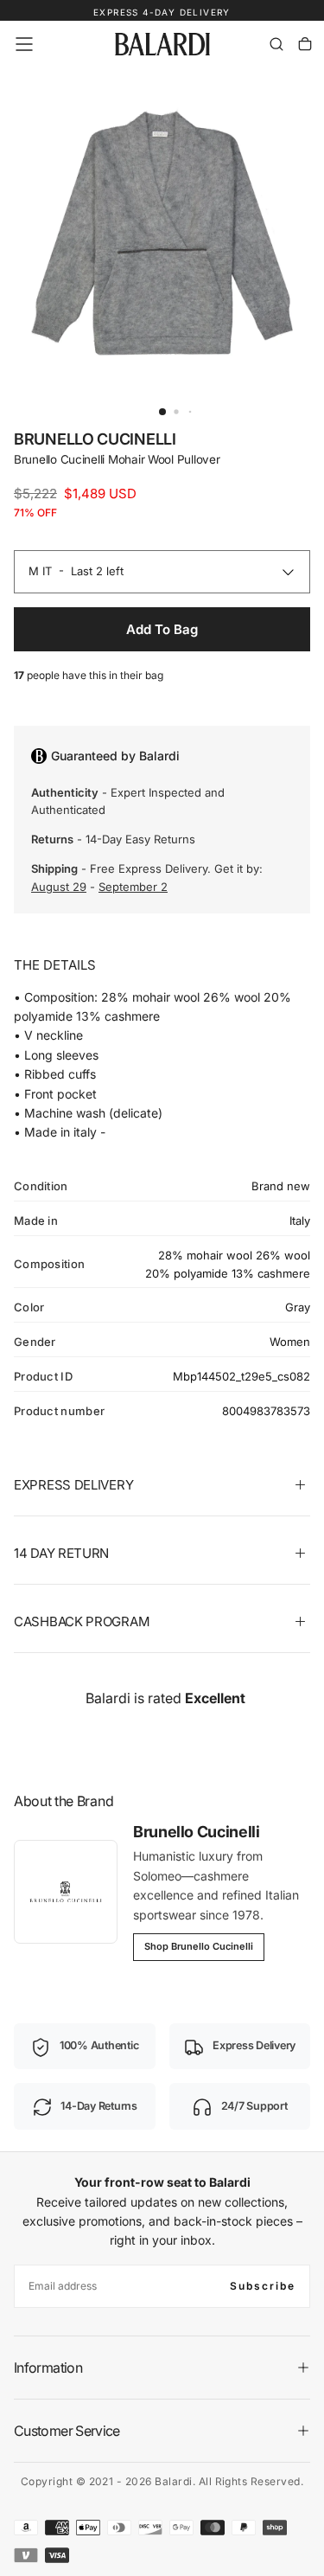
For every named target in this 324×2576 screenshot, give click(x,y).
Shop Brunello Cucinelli (199, 1946)
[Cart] (305, 44)
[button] (24, 44)
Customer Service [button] (67, 2431)
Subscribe (263, 2286)
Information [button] (48, 2368)
